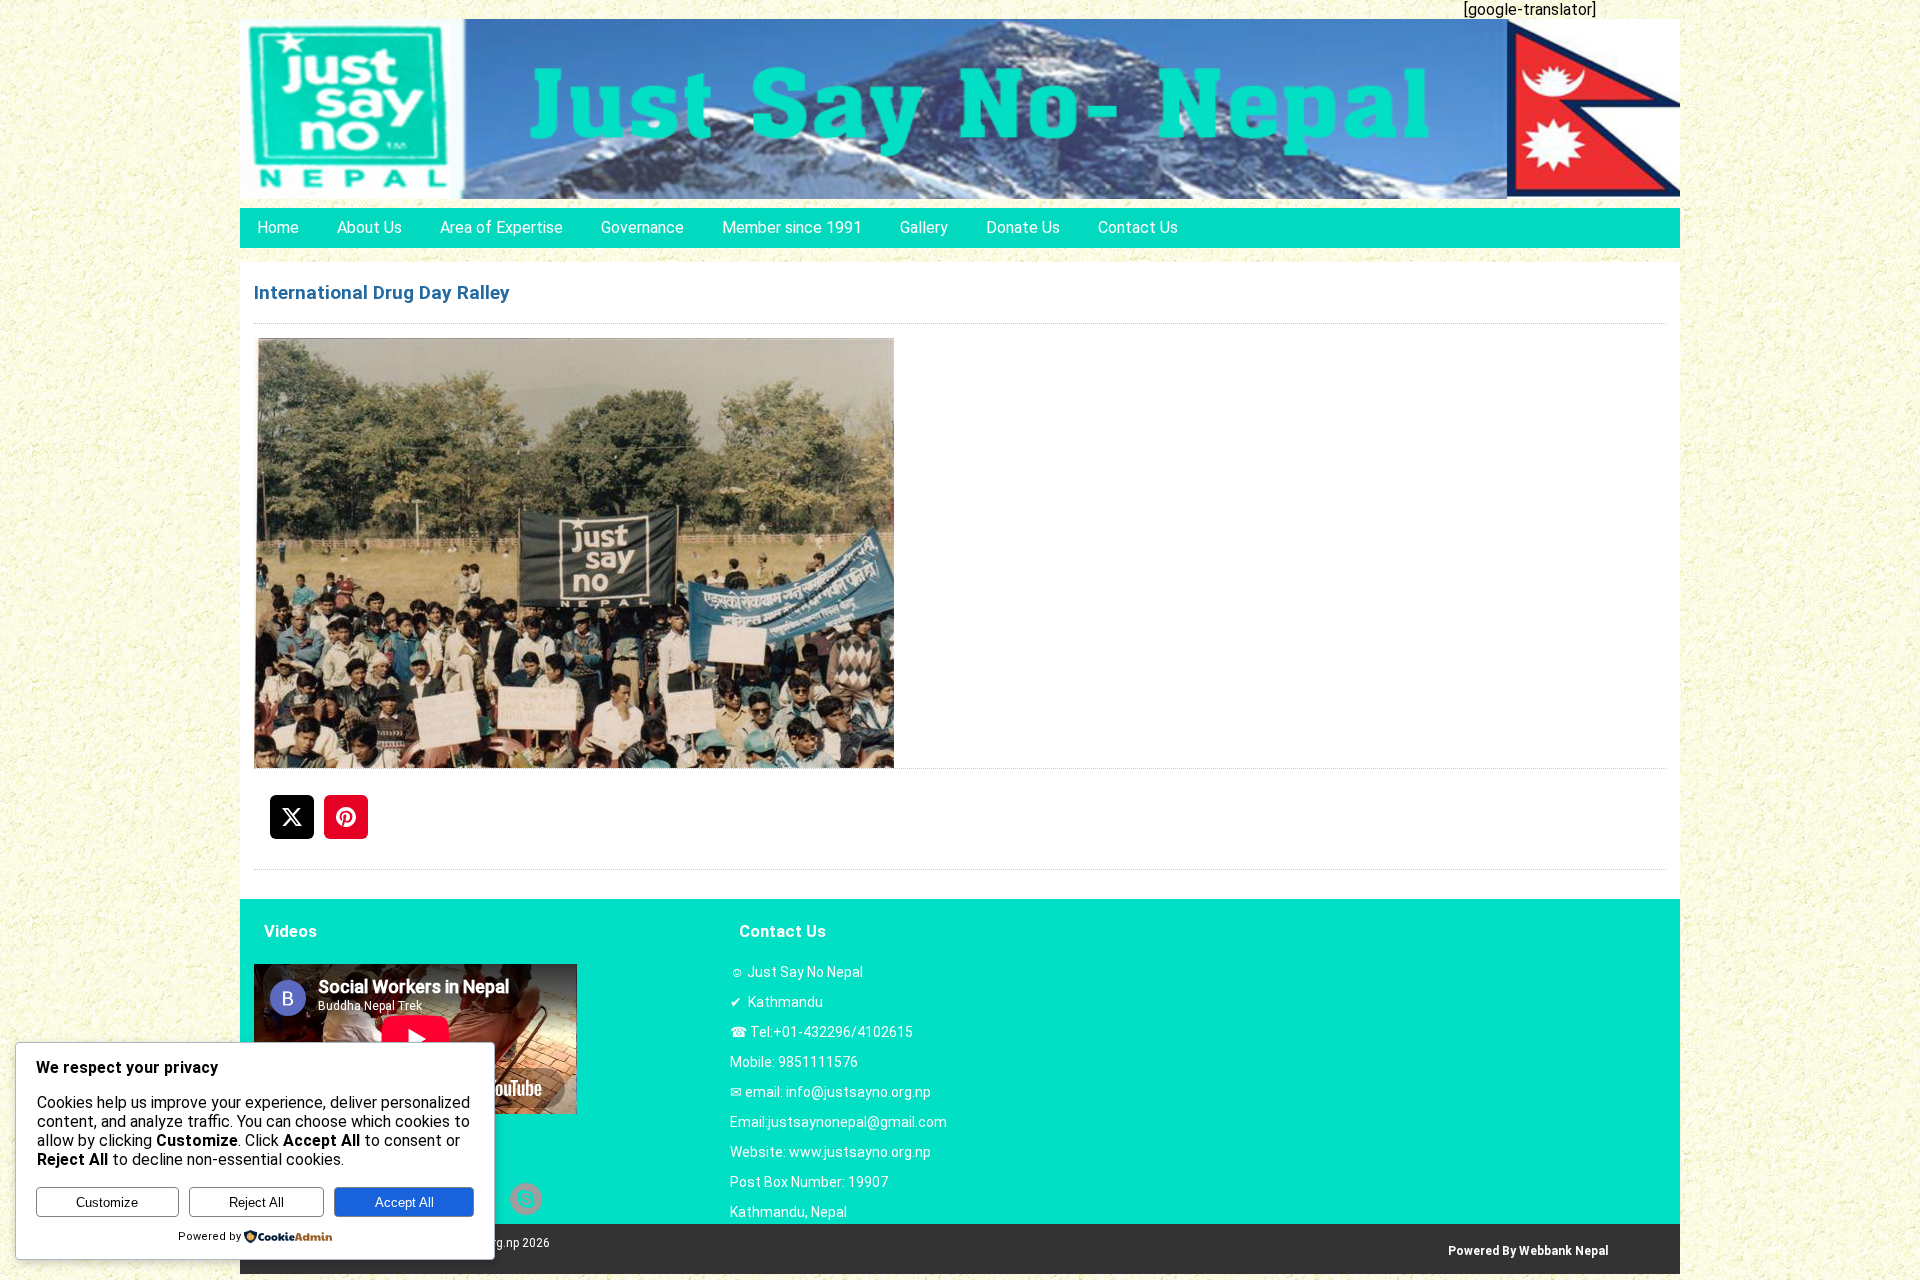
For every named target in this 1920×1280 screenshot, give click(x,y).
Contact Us (1138, 227)
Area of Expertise (501, 227)
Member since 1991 (792, 227)
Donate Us (1023, 227)
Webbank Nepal (1563, 1251)
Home (278, 227)
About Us (369, 227)
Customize (107, 1202)
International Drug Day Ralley (382, 292)
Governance (642, 227)
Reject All (256, 1202)
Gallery (924, 227)
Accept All (404, 1202)
